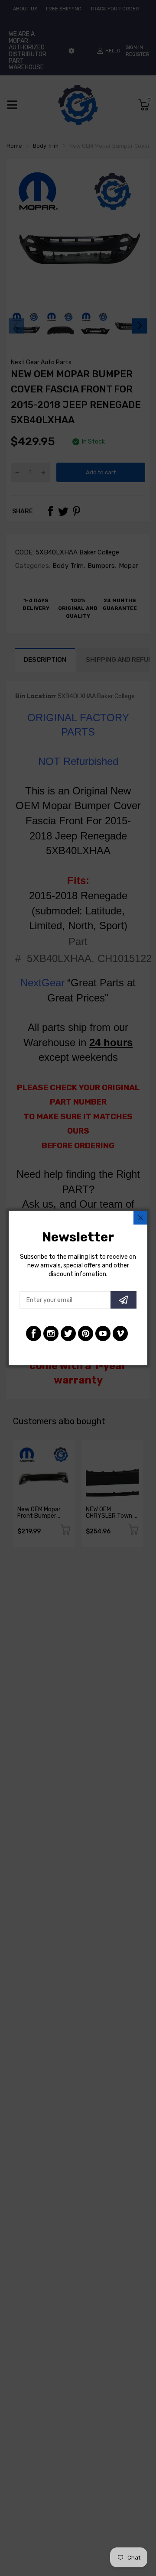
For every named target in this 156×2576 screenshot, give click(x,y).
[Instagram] (51, 1333)
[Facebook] (34, 1333)
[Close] (140, 1218)
